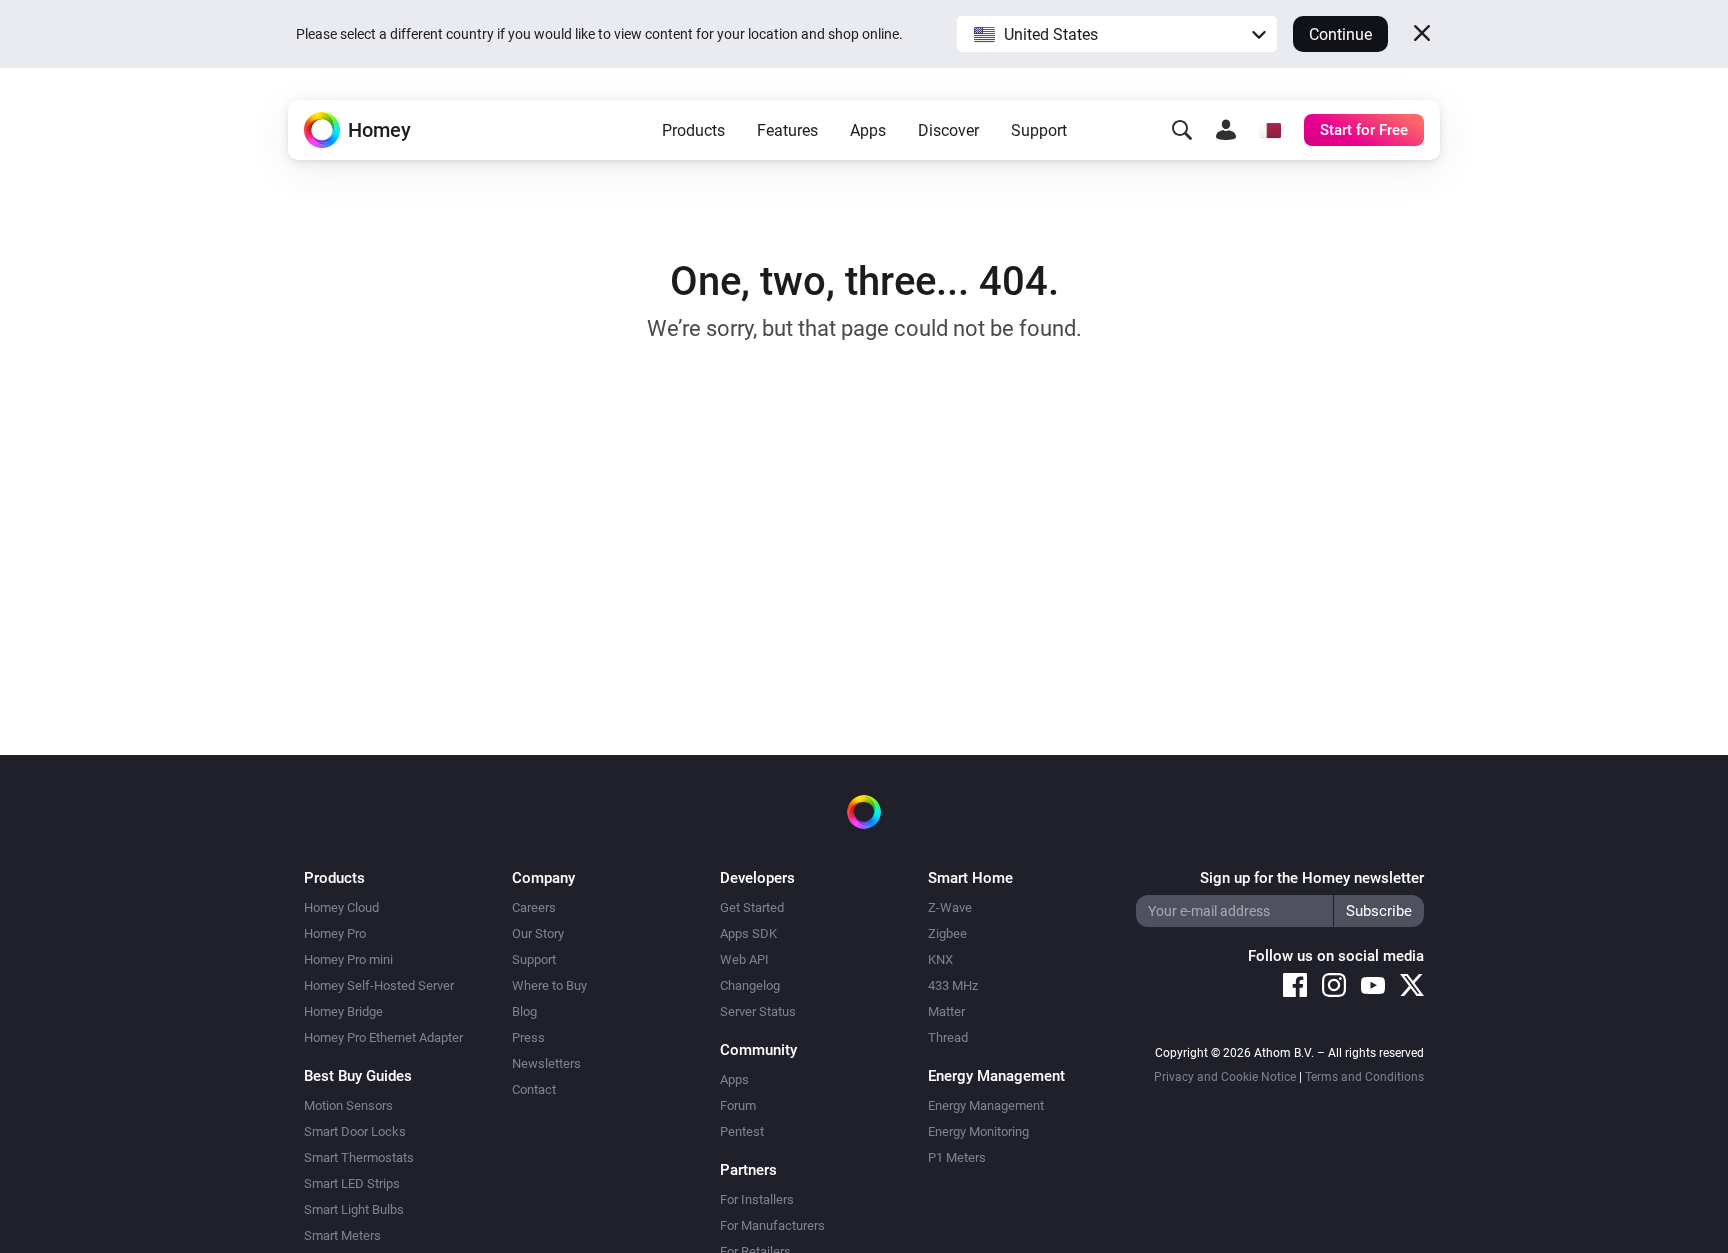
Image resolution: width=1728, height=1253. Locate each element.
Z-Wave (950, 907)
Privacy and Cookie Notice (1225, 1077)
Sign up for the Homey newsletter (1312, 878)
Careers (534, 907)
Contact (534, 1089)
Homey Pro (335, 933)
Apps (868, 130)
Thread (948, 1037)
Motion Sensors (348, 1105)
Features (787, 130)
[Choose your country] (1270, 130)
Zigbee (947, 933)
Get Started (752, 907)
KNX (940, 959)
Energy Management (986, 1105)
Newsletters (546, 1063)
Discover (948, 130)
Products (693, 130)
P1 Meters (957, 1157)
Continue (1340, 34)
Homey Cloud (341, 907)
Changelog (750, 985)
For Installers (757, 1199)
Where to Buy (549, 985)
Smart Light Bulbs (354, 1209)
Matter (946, 1011)
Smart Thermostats (359, 1157)
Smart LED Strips (352, 1183)
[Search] (1182, 130)
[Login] (1226, 130)
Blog (524, 1011)
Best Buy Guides (358, 1076)
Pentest (742, 1131)
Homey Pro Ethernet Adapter (383, 1037)
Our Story (538, 933)
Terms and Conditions (1364, 1077)
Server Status (758, 1011)
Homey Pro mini (348, 959)
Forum (738, 1105)
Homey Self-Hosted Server (379, 985)
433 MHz (953, 985)
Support (1039, 130)
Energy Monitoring (978, 1131)
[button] (1117, 34)
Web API (744, 959)
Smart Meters (342, 1235)
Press (528, 1037)
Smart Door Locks (355, 1131)
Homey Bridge (343, 1011)
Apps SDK (748, 933)
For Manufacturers (772, 1225)
